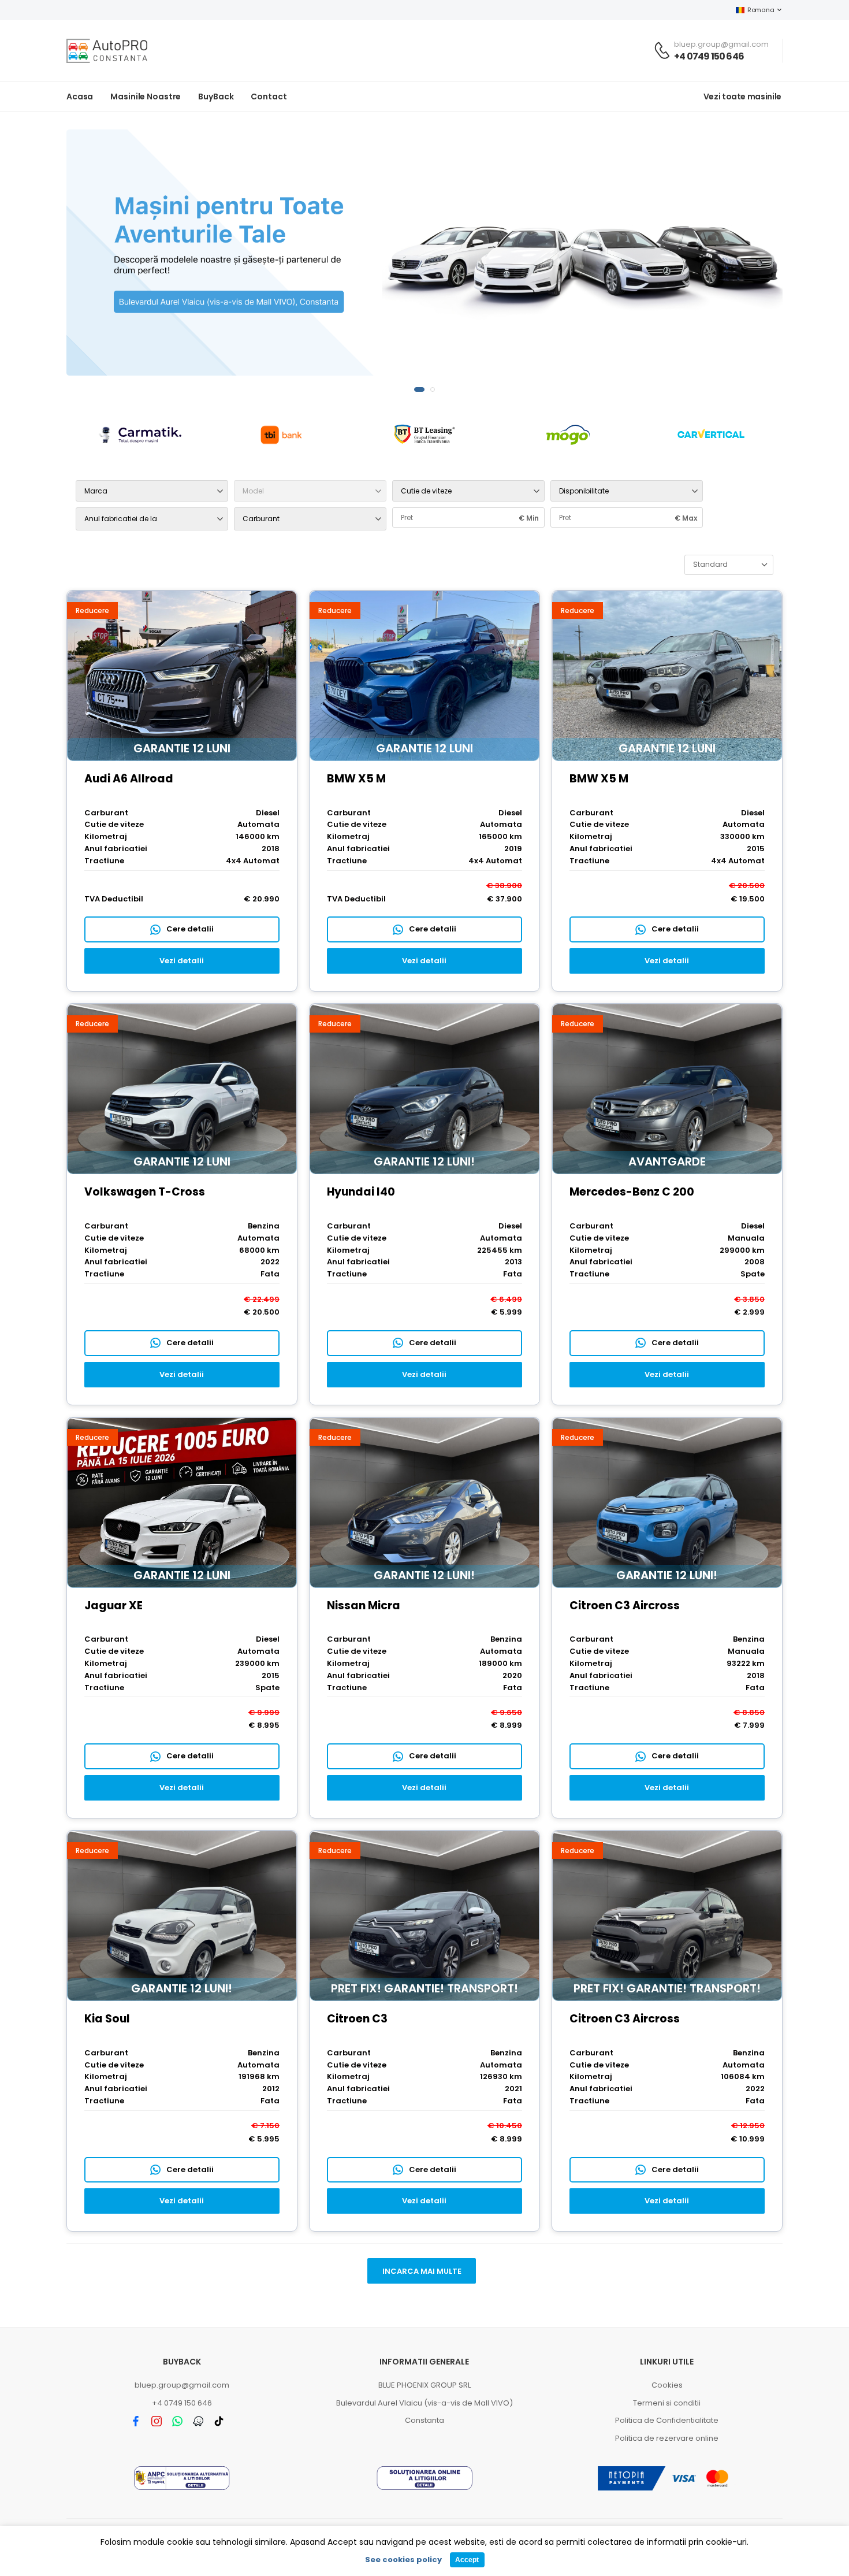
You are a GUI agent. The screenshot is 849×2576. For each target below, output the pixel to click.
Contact (269, 96)
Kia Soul (107, 2019)
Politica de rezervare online (667, 2438)
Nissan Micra (364, 1606)
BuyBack (216, 96)
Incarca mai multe (422, 2271)
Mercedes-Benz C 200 (632, 1192)
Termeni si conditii (667, 2403)
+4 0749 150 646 (709, 56)
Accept (467, 2560)
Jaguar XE (113, 1606)
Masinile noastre (146, 96)
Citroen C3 (357, 2019)
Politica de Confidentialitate (667, 2420)
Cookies (667, 2385)
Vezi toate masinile (742, 96)
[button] (416, 389)
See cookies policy (403, 2560)
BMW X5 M (356, 779)
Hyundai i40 (361, 1192)
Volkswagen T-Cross (145, 1192)
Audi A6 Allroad (129, 779)
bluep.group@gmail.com (182, 2385)
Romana (761, 10)
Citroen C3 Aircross (625, 1606)
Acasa (80, 96)
